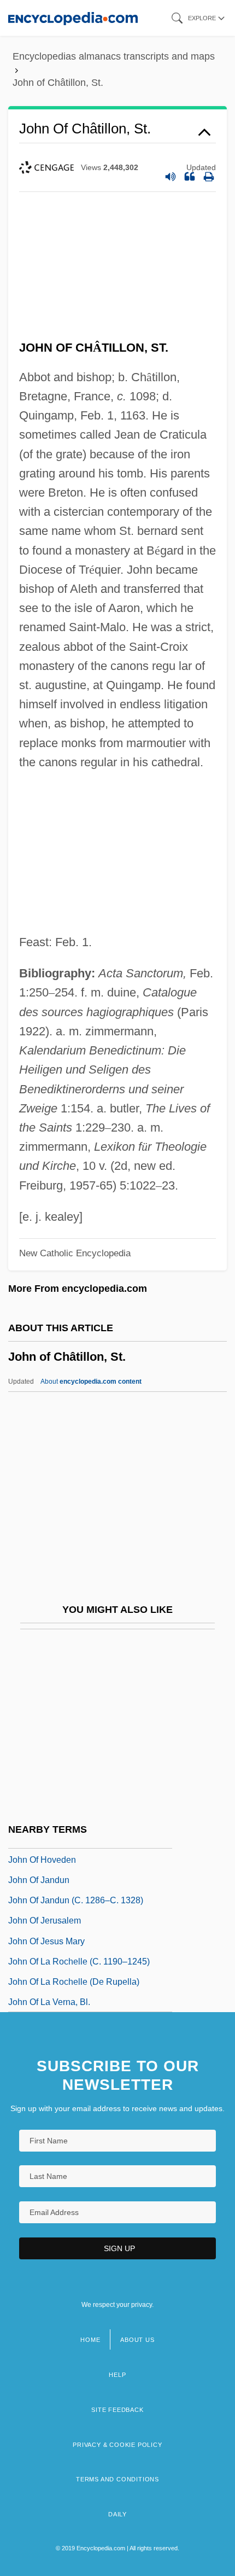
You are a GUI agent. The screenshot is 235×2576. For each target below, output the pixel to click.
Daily (117, 2514)
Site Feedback (117, 2410)
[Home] (73, 18)
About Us (137, 2340)
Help (117, 2375)
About (91, 1382)
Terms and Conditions (117, 2479)
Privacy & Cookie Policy (117, 2445)
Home (90, 2340)
